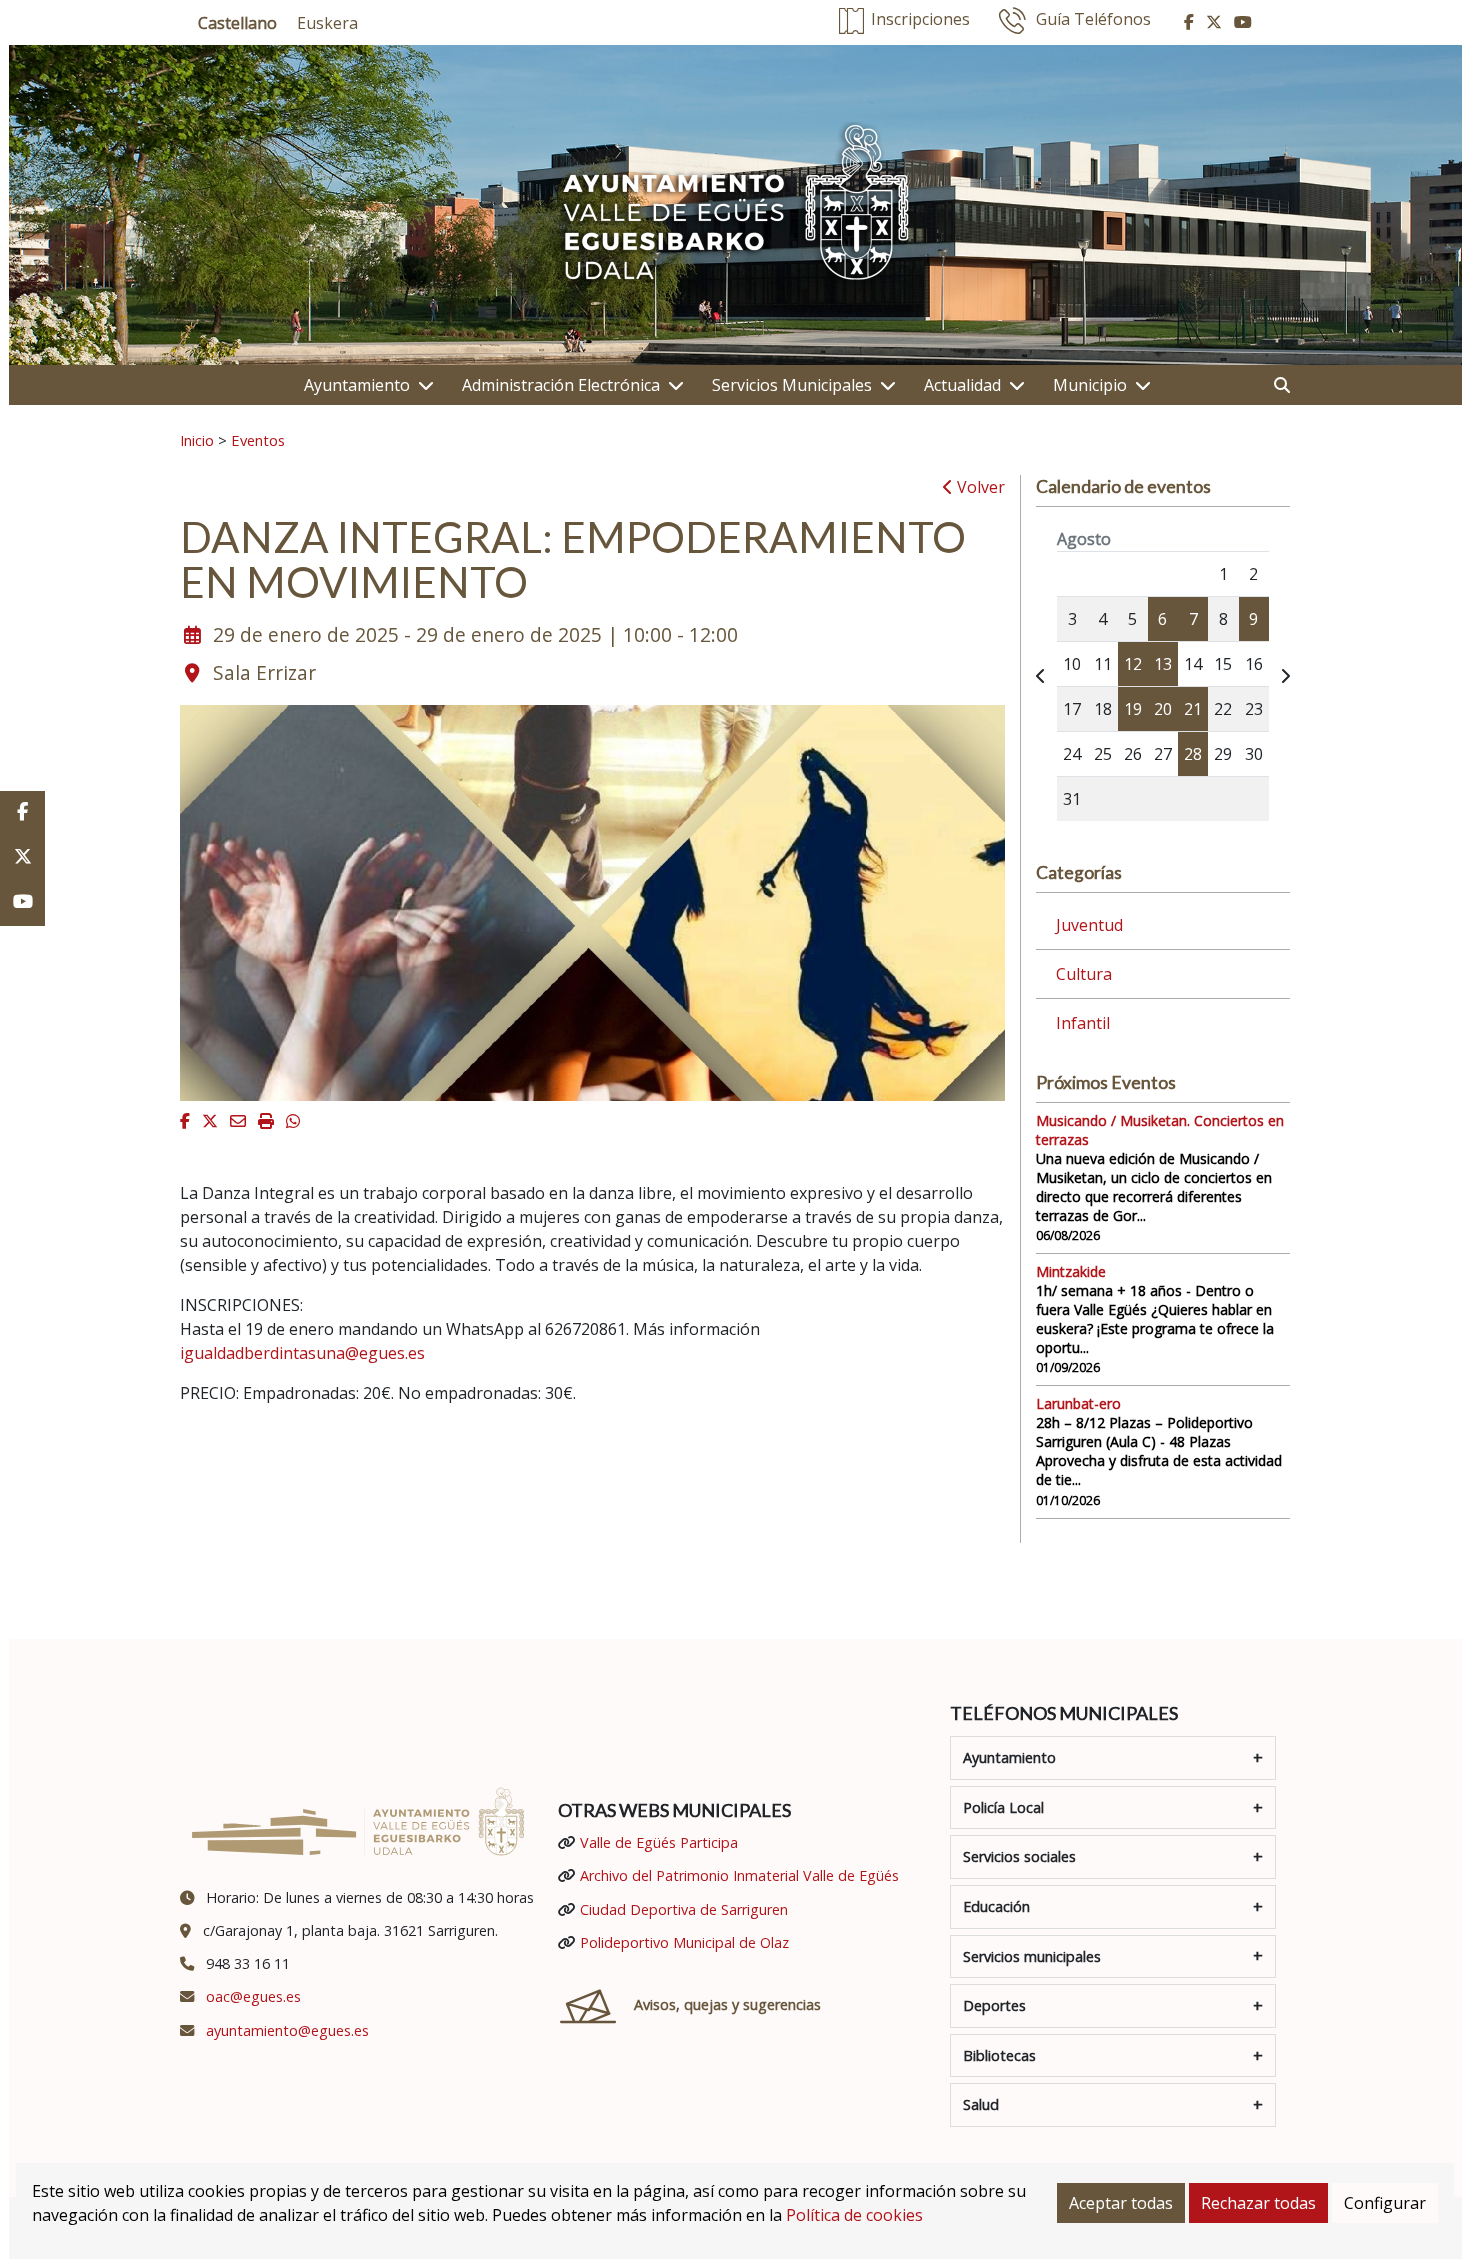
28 (1193, 754)
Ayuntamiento (357, 385)
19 (1133, 709)
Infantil (1083, 1023)
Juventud (1089, 925)
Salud (981, 2104)
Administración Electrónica (561, 385)
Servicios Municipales (792, 385)
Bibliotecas (999, 2055)
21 (1193, 709)
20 (1163, 709)
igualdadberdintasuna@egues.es (302, 1353)
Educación (996, 1906)
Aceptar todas (1121, 2203)
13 (1163, 664)
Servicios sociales (1019, 1856)
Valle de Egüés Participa (659, 1842)
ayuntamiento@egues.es (287, 2030)
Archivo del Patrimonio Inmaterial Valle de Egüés (739, 1875)
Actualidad (962, 385)
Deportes (994, 2005)
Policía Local (1003, 1807)
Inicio (197, 440)
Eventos (258, 440)
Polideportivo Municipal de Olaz (684, 1942)
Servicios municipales (1032, 1956)
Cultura (1084, 974)
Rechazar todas (1258, 2203)
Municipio (1090, 385)
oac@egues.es (253, 1996)
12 (1133, 664)
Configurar (1385, 2203)
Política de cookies (854, 2215)
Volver (979, 487)
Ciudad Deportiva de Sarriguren (684, 1909)
